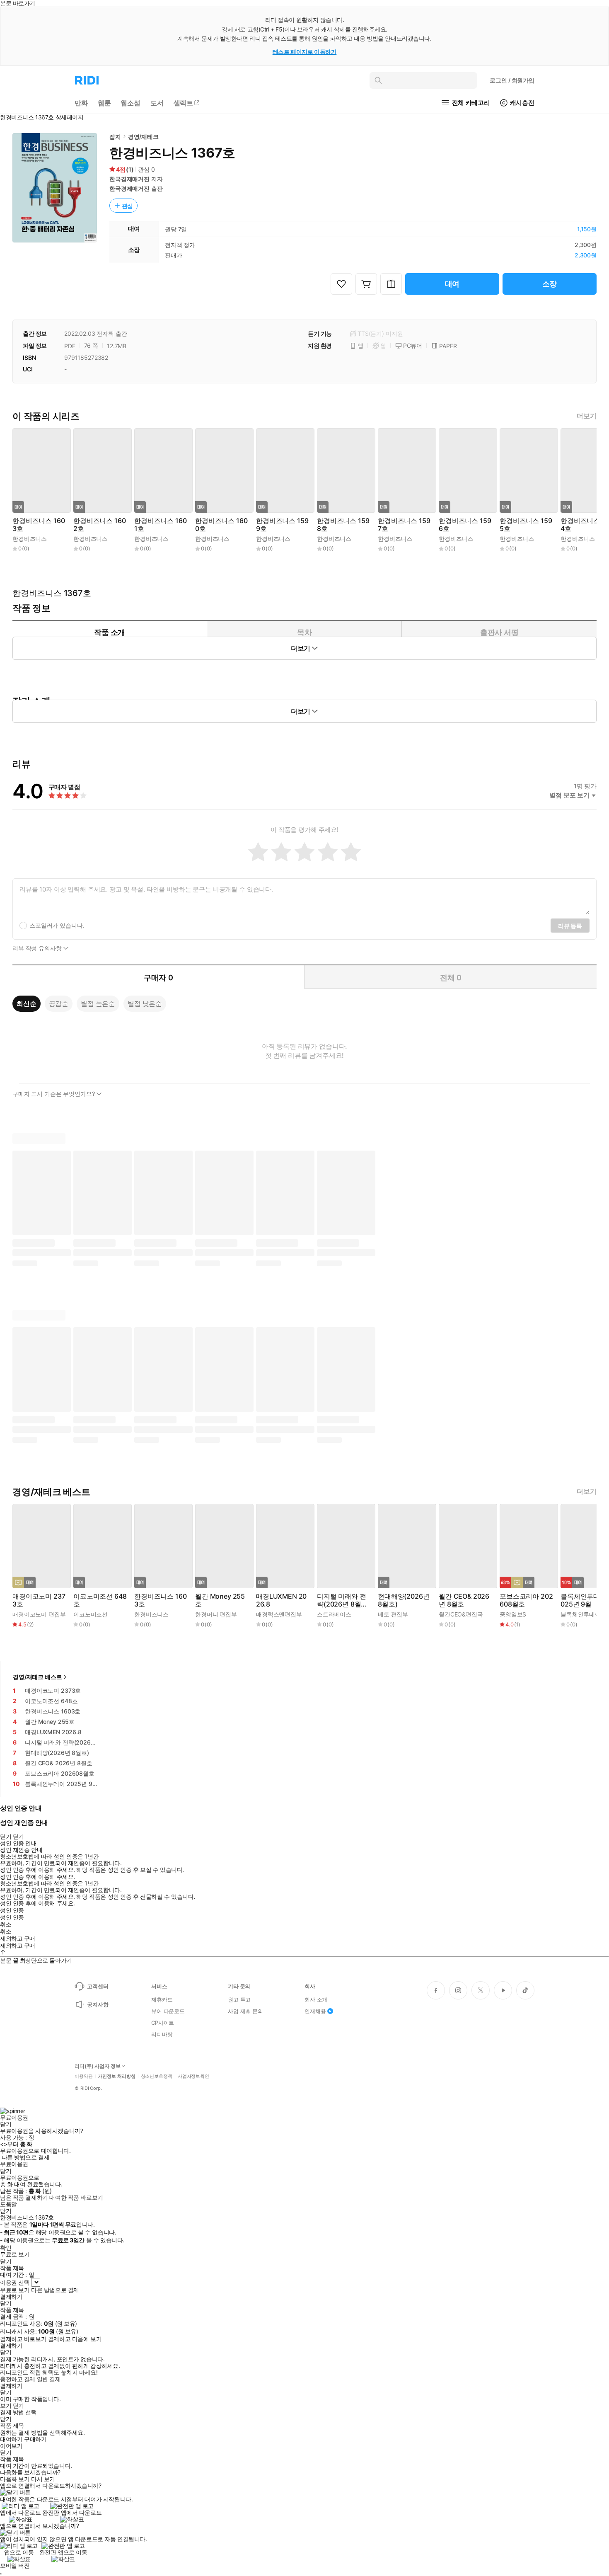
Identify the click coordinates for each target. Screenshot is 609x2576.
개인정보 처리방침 (117, 2076)
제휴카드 (162, 1999)
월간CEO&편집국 (461, 1614)
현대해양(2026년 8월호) (404, 1600)
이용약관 (84, 2076)
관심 (128, 206)
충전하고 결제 (18, 2379)
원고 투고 (239, 1999)
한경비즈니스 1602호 (99, 525)
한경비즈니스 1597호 (404, 525)
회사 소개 (316, 1999)
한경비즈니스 (30, 539)
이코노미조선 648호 (100, 1600)
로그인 (512, 80)
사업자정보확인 (193, 2076)
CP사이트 (163, 2023)
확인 (6, 2248)
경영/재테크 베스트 (37, 1677)
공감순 (59, 1003)
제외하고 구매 (18, 1939)
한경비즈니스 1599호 (282, 525)
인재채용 (315, 2011)
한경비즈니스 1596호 (465, 525)
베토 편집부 (393, 1614)
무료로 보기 (15, 2290)
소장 (550, 284)
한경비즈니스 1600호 (221, 525)
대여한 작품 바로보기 (76, 2198)
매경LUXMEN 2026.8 (281, 1600)
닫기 (18, 2406)
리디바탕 (162, 2034)
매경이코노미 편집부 (39, 1614)
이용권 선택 (15, 2282)
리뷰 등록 (570, 926)
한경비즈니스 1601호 (160, 525)
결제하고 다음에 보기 (75, 2339)
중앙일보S (513, 1614)
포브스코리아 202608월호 (526, 1600)
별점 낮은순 (145, 1003)
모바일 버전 (15, 2565)
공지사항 (98, 2004)
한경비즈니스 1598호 (343, 525)
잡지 (115, 137)
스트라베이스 (334, 1614)
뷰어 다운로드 (168, 2011)
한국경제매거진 (129, 179)
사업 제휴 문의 (245, 2011)
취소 (6, 1924)
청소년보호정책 (157, 2076)
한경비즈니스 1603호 (39, 525)
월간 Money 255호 (220, 1600)
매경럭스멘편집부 (279, 1614)
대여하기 (11, 2439)
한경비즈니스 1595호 (526, 525)
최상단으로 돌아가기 (46, 1960)
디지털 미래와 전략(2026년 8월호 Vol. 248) (342, 1600)
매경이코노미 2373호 (39, 1600)
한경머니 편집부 (216, 1614)
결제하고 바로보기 (23, 2339)
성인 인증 (12, 1910)
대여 (452, 284)
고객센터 (98, 1986)
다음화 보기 (15, 2479)
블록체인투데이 (581, 1614)
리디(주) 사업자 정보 (98, 2066)
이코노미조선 (91, 1614)
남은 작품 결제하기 (24, 2198)
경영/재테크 (143, 137)
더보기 (587, 416)
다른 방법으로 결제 (26, 2157)
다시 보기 (43, 2479)
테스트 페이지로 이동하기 (305, 52)
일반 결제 (49, 2379)
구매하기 (35, 2439)
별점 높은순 (98, 1003)
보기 (6, 2406)
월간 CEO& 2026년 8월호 (464, 1600)
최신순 (27, 1003)
